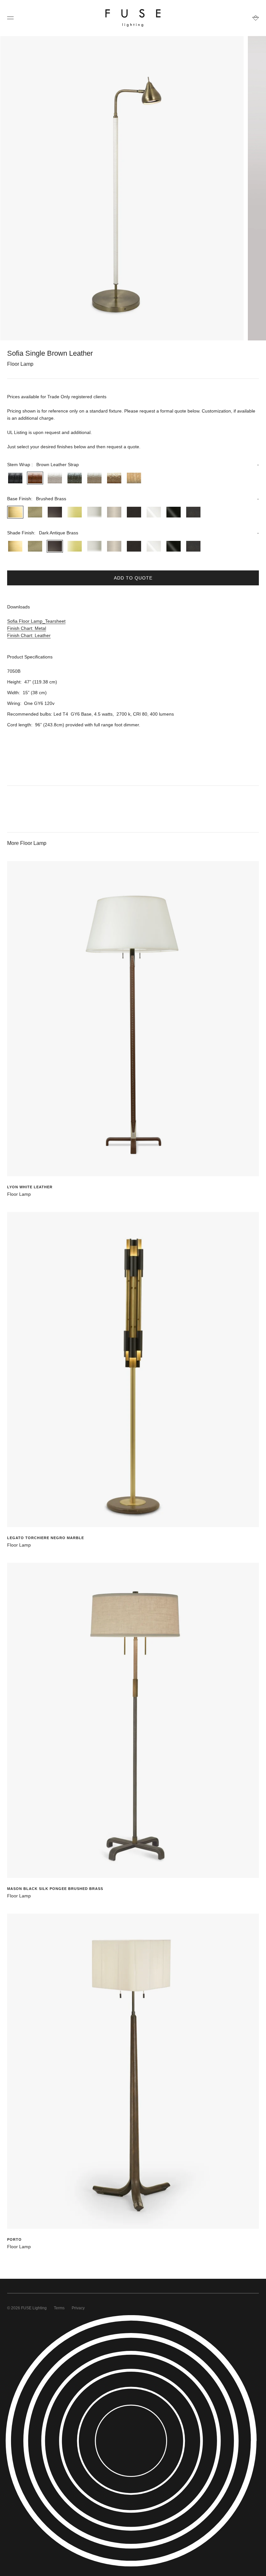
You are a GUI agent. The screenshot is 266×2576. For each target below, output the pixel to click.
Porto (14, 2239)
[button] (133, 465)
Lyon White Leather (30, 1187)
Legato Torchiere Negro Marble (46, 1538)
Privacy (78, 2308)
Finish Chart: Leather (29, 635)
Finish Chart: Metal (27, 628)
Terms (59, 2308)
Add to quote (133, 578)
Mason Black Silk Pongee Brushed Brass (55, 1889)
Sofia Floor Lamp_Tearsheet (36, 621)
